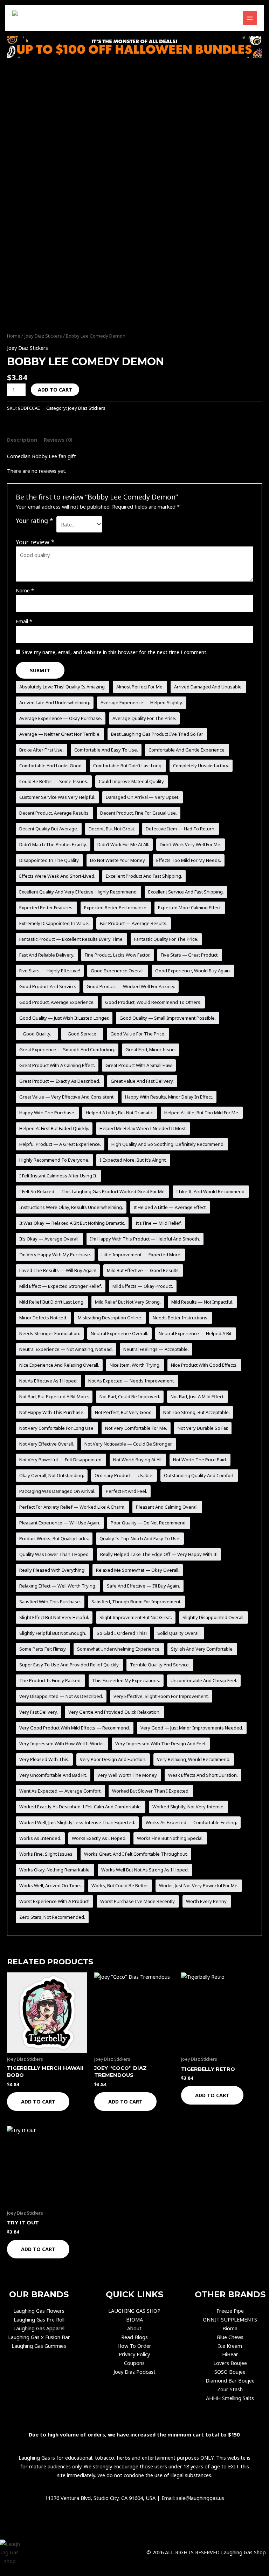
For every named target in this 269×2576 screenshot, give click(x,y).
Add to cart (55, 389)
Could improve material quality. (132, 781)
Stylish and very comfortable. (202, 1649)
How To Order (134, 2346)
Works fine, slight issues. (46, 1854)
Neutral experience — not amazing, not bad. (66, 1349)
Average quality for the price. (144, 718)
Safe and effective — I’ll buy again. (143, 1586)
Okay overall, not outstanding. (52, 1475)
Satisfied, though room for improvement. (136, 1602)
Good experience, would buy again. (193, 971)
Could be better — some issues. (54, 781)
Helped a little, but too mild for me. (202, 1113)
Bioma (230, 2328)
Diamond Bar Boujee (230, 2380)
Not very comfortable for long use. (57, 1428)
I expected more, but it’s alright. (133, 1160)
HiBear (230, 2354)
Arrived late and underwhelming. (55, 702)
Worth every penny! (207, 1901)
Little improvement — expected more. (142, 1255)
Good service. (82, 1034)
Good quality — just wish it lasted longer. (64, 1018)
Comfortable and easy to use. (106, 750)
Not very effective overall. (47, 1444)
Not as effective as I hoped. (49, 1381)
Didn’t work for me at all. (123, 844)
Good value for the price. (138, 1034)
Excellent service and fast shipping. (186, 892)
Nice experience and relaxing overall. (59, 1365)
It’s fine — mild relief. (159, 1223)
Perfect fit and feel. (126, 1491)
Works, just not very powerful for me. (199, 1885)
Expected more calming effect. (190, 908)
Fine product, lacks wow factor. (118, 955)
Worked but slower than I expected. (151, 1791)
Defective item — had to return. (181, 829)
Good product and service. (48, 986)
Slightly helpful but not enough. (53, 1633)
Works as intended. (40, 1838)
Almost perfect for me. (140, 687)
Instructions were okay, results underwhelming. (71, 1207)
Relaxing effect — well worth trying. (58, 1586)
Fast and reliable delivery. (47, 955)
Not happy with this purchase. (52, 1412)
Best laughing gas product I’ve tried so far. (157, 734)
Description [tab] (22, 440)
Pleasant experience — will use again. (60, 1523)
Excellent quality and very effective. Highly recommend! (78, 892)
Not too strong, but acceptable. (196, 1412)
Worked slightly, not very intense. (188, 1807)
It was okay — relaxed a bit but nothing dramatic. (72, 1223)
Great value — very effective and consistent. (67, 1097)
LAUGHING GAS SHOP (134, 2311)
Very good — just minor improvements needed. (192, 1728)
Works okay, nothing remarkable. (55, 1870)
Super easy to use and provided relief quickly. (69, 1665)
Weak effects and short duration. (203, 1775)
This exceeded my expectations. (126, 1680)
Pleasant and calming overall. (167, 1507)
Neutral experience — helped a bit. (196, 1333)
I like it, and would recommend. (211, 1191)
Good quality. (37, 1034)
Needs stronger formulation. (50, 1333)
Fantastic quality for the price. (166, 939)
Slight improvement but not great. (136, 1617)
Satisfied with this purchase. (50, 1602)
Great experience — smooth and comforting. (67, 1049)
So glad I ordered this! (122, 1633)
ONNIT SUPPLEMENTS (230, 2319)
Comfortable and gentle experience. (187, 750)
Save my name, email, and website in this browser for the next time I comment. (115, 652)
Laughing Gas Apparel (39, 2328)
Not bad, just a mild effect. (198, 1396)
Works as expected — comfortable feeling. (191, 1822)
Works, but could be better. (120, 1885)
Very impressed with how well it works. (62, 1744)
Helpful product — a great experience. (60, 1144)
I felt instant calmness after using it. (58, 1176)
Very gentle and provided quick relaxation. (114, 1712)
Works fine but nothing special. (170, 1838)
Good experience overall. (118, 971)
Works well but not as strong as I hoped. (145, 1870)
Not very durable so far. (203, 1428)
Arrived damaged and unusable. (208, 687)
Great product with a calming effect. (57, 1065)
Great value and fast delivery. (142, 1081)
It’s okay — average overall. (49, 1239)
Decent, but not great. (112, 829)
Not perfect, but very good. (124, 1412)
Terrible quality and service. (160, 1665)
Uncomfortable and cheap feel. (204, 1680)
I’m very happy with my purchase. (55, 1255)
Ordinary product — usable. (124, 1475)
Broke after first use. (42, 750)
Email (24, 621)
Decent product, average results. (54, 813)
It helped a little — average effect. (170, 1207)
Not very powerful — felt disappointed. (61, 1460)
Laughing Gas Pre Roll (39, 2319)
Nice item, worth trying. (135, 1365)
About (134, 2328)
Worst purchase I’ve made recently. (138, 1901)
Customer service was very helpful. (57, 797)
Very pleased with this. (44, 1759)
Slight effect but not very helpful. (54, 1617)
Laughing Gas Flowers (39, 2311)
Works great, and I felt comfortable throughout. (136, 1854)
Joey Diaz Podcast (134, 2372)
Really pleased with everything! (52, 1570)
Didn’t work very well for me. (191, 844)
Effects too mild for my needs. (189, 860)
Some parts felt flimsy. (43, 1649)
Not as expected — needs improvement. (132, 1381)
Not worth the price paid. (200, 1460)
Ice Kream (230, 2346)
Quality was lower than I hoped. (54, 1554)
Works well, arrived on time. (50, 1885)
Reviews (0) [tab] (58, 440)
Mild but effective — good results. (143, 1270)
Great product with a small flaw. (139, 1065)
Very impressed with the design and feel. (161, 1744)
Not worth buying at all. (138, 1460)
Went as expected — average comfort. (60, 1791)
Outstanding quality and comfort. (199, 1475)
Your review (35, 542)
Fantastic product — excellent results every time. (71, 939)
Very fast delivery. (39, 1712)
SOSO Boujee (230, 2372)
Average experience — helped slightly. (142, 702)
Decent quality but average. (49, 829)
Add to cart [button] (38, 2101)
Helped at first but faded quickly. (54, 1128)
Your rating (35, 521)
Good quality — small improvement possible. (168, 1018)
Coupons (134, 2363)
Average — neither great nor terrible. (60, 734)
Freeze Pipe (230, 2311)
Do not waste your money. (118, 860)
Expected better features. (46, 908)
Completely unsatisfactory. (201, 766)
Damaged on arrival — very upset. (143, 797)
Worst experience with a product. (54, 1901)
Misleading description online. (110, 1318)
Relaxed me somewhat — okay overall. (138, 1570)
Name (25, 590)
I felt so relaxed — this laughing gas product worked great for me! (92, 1191)
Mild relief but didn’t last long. (52, 1302)
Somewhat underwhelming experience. (119, 1649)
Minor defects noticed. (43, 1318)
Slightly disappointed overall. (213, 1617)
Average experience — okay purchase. (61, 718)
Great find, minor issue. (151, 1049)
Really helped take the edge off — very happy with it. (159, 1554)
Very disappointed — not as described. (61, 1696)
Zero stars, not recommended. (52, 1917)
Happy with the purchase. (47, 1113)
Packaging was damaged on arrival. (57, 1491)
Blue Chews (230, 2337)
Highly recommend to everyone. (54, 1160)
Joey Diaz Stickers (43, 336)
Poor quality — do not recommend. (149, 1523)
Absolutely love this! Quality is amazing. (63, 687)
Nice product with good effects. (204, 1365)
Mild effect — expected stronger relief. (61, 1286)
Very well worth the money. (127, 1775)
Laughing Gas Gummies (39, 2346)
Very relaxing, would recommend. (194, 1759)
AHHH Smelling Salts (230, 2398)
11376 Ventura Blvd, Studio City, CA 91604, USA (100, 2498)
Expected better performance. (116, 908)
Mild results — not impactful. (202, 1302)
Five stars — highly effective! (50, 971)
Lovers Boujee (230, 2363)
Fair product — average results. (134, 923)
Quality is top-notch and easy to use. (140, 1538)
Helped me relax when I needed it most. (143, 1128)
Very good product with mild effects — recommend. (75, 1728)
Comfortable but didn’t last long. (128, 766)
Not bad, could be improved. (130, 1396)
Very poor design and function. (113, 1759)
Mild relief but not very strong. (128, 1302)
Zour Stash (230, 2389)
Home (14, 336)
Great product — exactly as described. (60, 1081)
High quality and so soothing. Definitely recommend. (168, 1144)
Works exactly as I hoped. (99, 1838)
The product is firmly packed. (50, 1680)
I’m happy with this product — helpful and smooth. (145, 1239)
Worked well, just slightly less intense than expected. (77, 1822)
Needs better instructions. (181, 1318)
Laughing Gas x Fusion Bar (39, 2337)
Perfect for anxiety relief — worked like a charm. (72, 1507)
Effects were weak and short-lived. (57, 876)
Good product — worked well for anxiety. (131, 986)
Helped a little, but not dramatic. (120, 1113)
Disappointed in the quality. (49, 860)
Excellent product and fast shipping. (144, 876)
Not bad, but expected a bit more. (54, 1396)
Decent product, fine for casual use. (139, 813)
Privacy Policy (134, 2354)
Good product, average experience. (57, 1002)
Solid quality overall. (179, 1633)
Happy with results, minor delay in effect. (169, 1097)
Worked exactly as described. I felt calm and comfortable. (81, 1807)
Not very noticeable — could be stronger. (128, 1444)
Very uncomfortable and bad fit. (53, 1775)
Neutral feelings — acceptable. (156, 1349)
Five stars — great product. (190, 955)
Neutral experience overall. (119, 1333)
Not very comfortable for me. (136, 1428)
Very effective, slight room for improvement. (161, 1696)
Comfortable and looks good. (51, 766)
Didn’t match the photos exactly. (53, 844)
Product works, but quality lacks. (54, 1538)
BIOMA (134, 2319)
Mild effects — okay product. (143, 1286)
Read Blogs (134, 2337)
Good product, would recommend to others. (153, 1002)
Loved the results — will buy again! (58, 1270)
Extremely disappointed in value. (54, 923)
